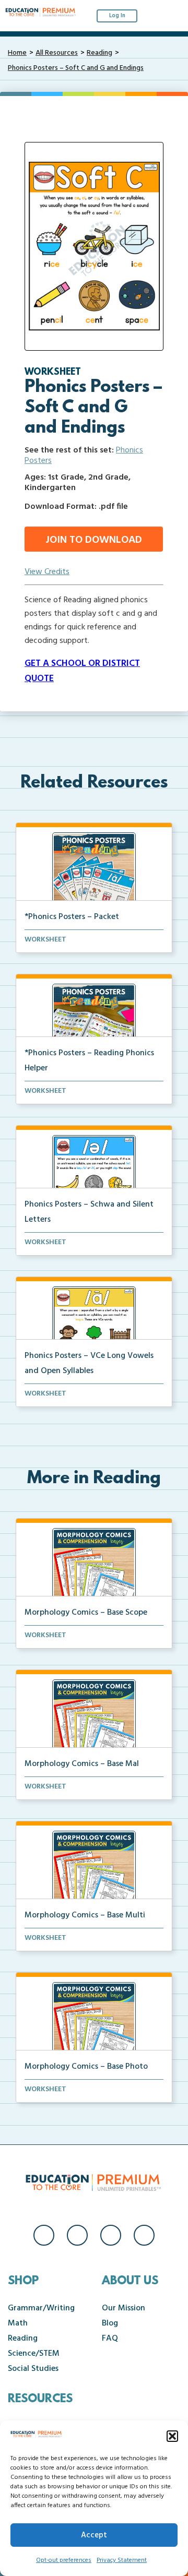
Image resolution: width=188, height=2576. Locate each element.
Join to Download (94, 540)
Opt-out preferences (64, 2560)
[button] (172, 2436)
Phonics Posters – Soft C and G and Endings (76, 68)
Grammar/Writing (41, 2308)
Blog (110, 2323)
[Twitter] (111, 2235)
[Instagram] (77, 2235)
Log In (117, 16)
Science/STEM (34, 2354)
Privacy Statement (122, 2560)
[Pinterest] (144, 2235)
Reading (99, 53)
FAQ (110, 2339)
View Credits (47, 572)
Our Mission (124, 2308)
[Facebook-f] (44, 2235)
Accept (94, 2535)
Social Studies (33, 2369)
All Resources (57, 53)
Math (18, 2323)
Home (17, 53)
